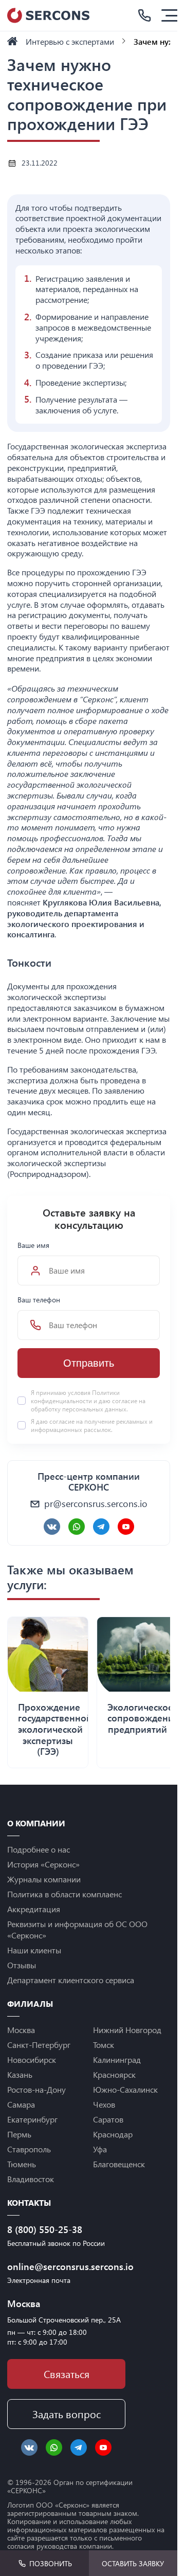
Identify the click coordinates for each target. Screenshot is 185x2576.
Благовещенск (119, 2164)
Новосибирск (32, 2060)
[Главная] (12, 41)
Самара (21, 2104)
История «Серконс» (43, 1864)
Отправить (89, 1363)
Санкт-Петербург (39, 2045)
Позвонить (51, 2563)
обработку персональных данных (79, 1409)
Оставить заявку (133, 2563)
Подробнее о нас (39, 1849)
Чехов (104, 2104)
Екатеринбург (32, 2119)
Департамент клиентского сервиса (71, 1980)
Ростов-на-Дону (36, 2089)
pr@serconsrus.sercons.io (96, 1503)
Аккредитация (34, 1909)
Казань (20, 2074)
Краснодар (113, 2134)
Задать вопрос (67, 2414)
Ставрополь (29, 2149)
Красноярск (114, 2074)
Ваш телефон (39, 1300)
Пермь (19, 2134)
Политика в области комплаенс (64, 1894)
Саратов (108, 2119)
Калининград (117, 2060)
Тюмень (22, 2164)
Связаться (67, 2374)
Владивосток (31, 2179)
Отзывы (22, 1965)
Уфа (100, 2149)
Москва (21, 2030)
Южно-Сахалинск (125, 2089)
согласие (62, 1421)
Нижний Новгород (127, 2030)
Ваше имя (33, 1245)
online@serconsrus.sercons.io (66, 2266)
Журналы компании (44, 1879)
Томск (104, 2045)
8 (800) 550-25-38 (45, 2229)
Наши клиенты (34, 1950)
